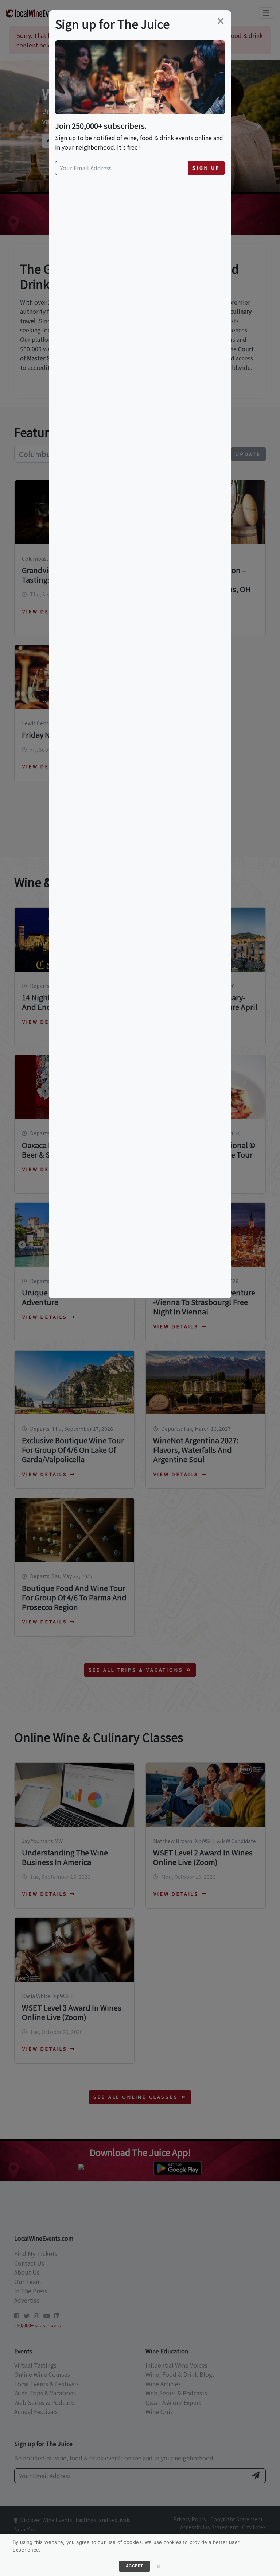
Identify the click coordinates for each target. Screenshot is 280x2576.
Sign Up (206, 168)
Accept (135, 2566)
